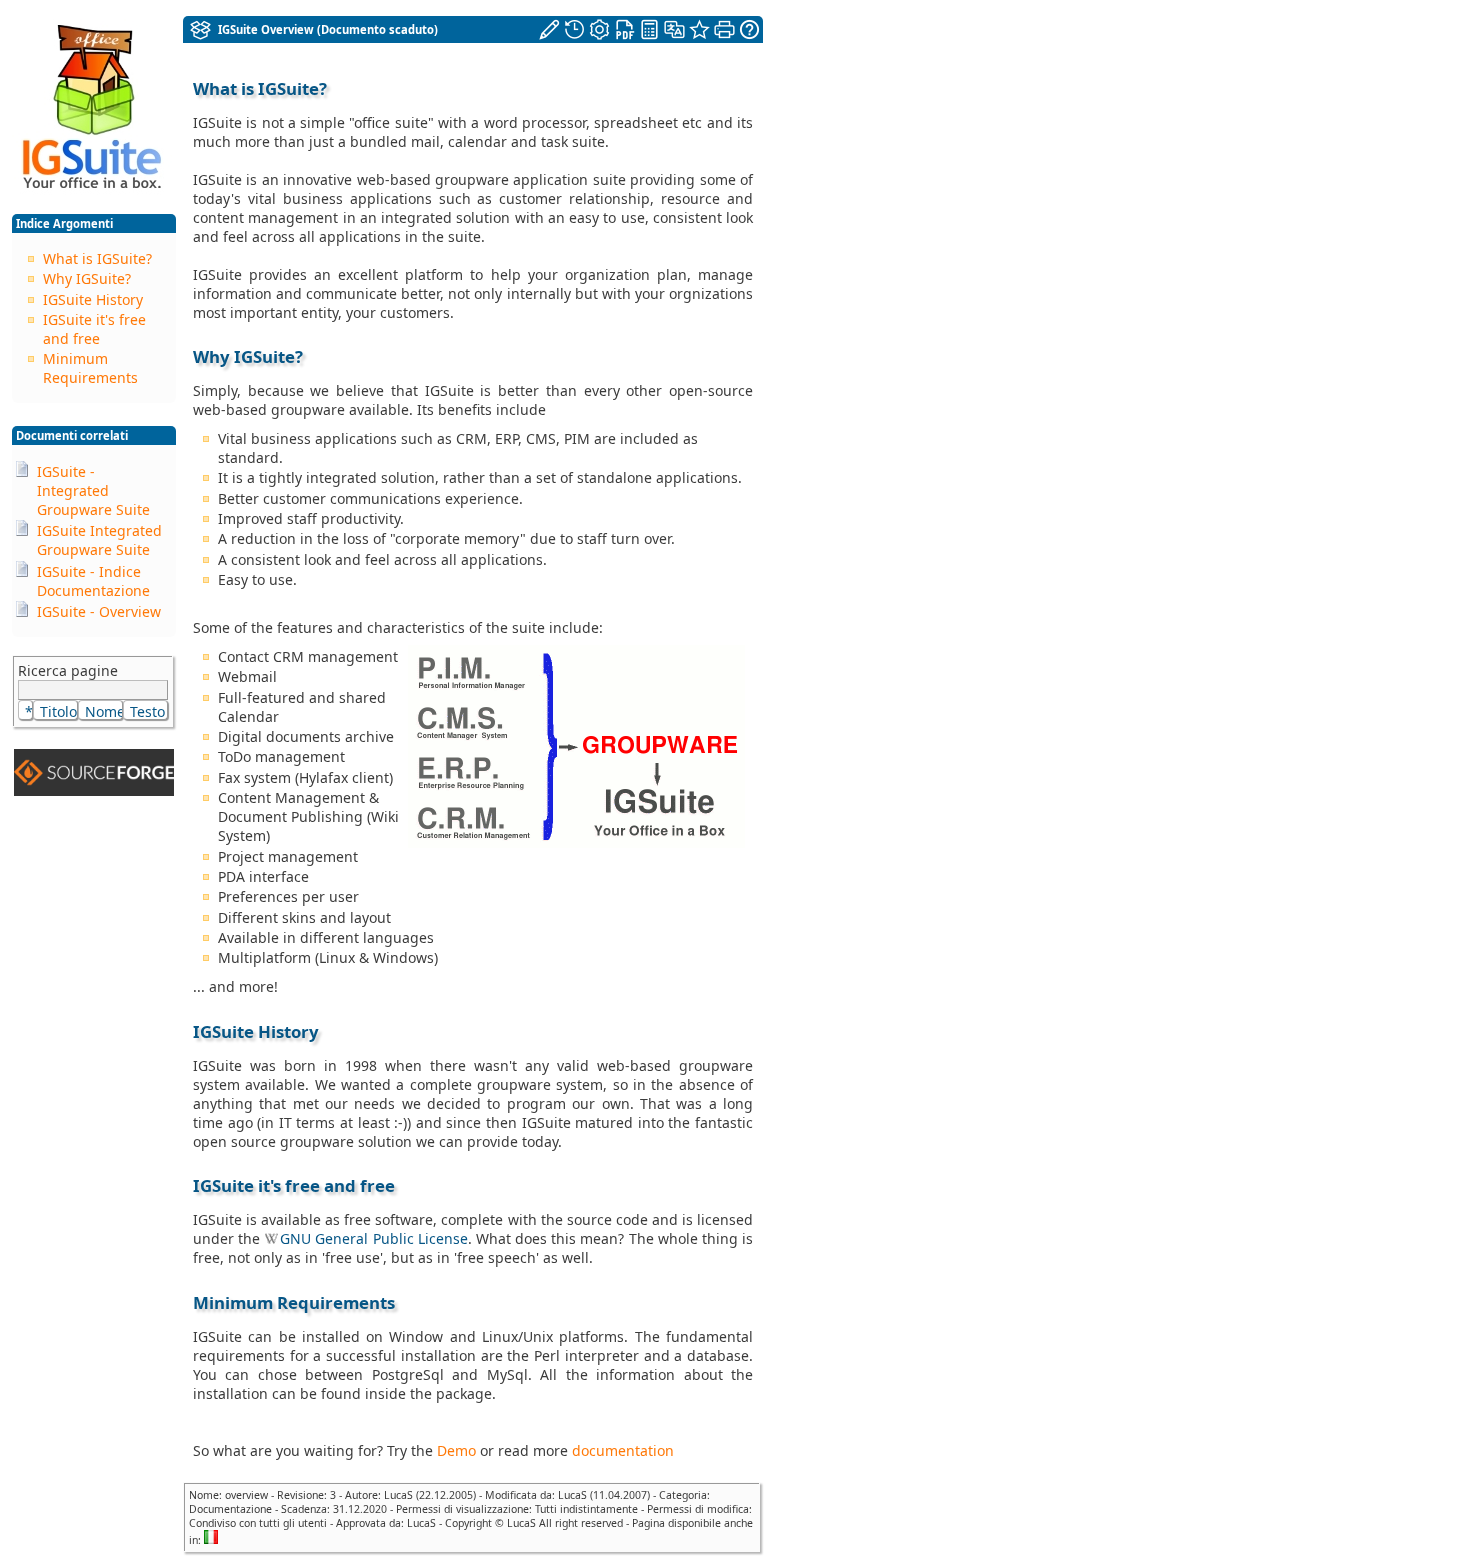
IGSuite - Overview (99, 611)
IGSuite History (93, 299)
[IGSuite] (200, 27)
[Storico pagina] (575, 27)
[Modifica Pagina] (550, 27)
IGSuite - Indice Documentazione (93, 581)
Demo (456, 1450)
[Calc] (649, 29)
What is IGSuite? (97, 258)
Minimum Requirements (90, 368)
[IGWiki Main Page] (92, 190)
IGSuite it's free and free (94, 329)
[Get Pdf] (625, 27)
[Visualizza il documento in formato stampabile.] (725, 27)
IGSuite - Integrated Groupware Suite (93, 490)
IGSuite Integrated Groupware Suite (99, 540)
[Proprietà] (600, 27)
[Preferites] (699, 29)
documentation (623, 1450)
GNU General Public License (373, 1238)
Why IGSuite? (87, 278)
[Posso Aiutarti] (749, 29)
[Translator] (674, 29)
